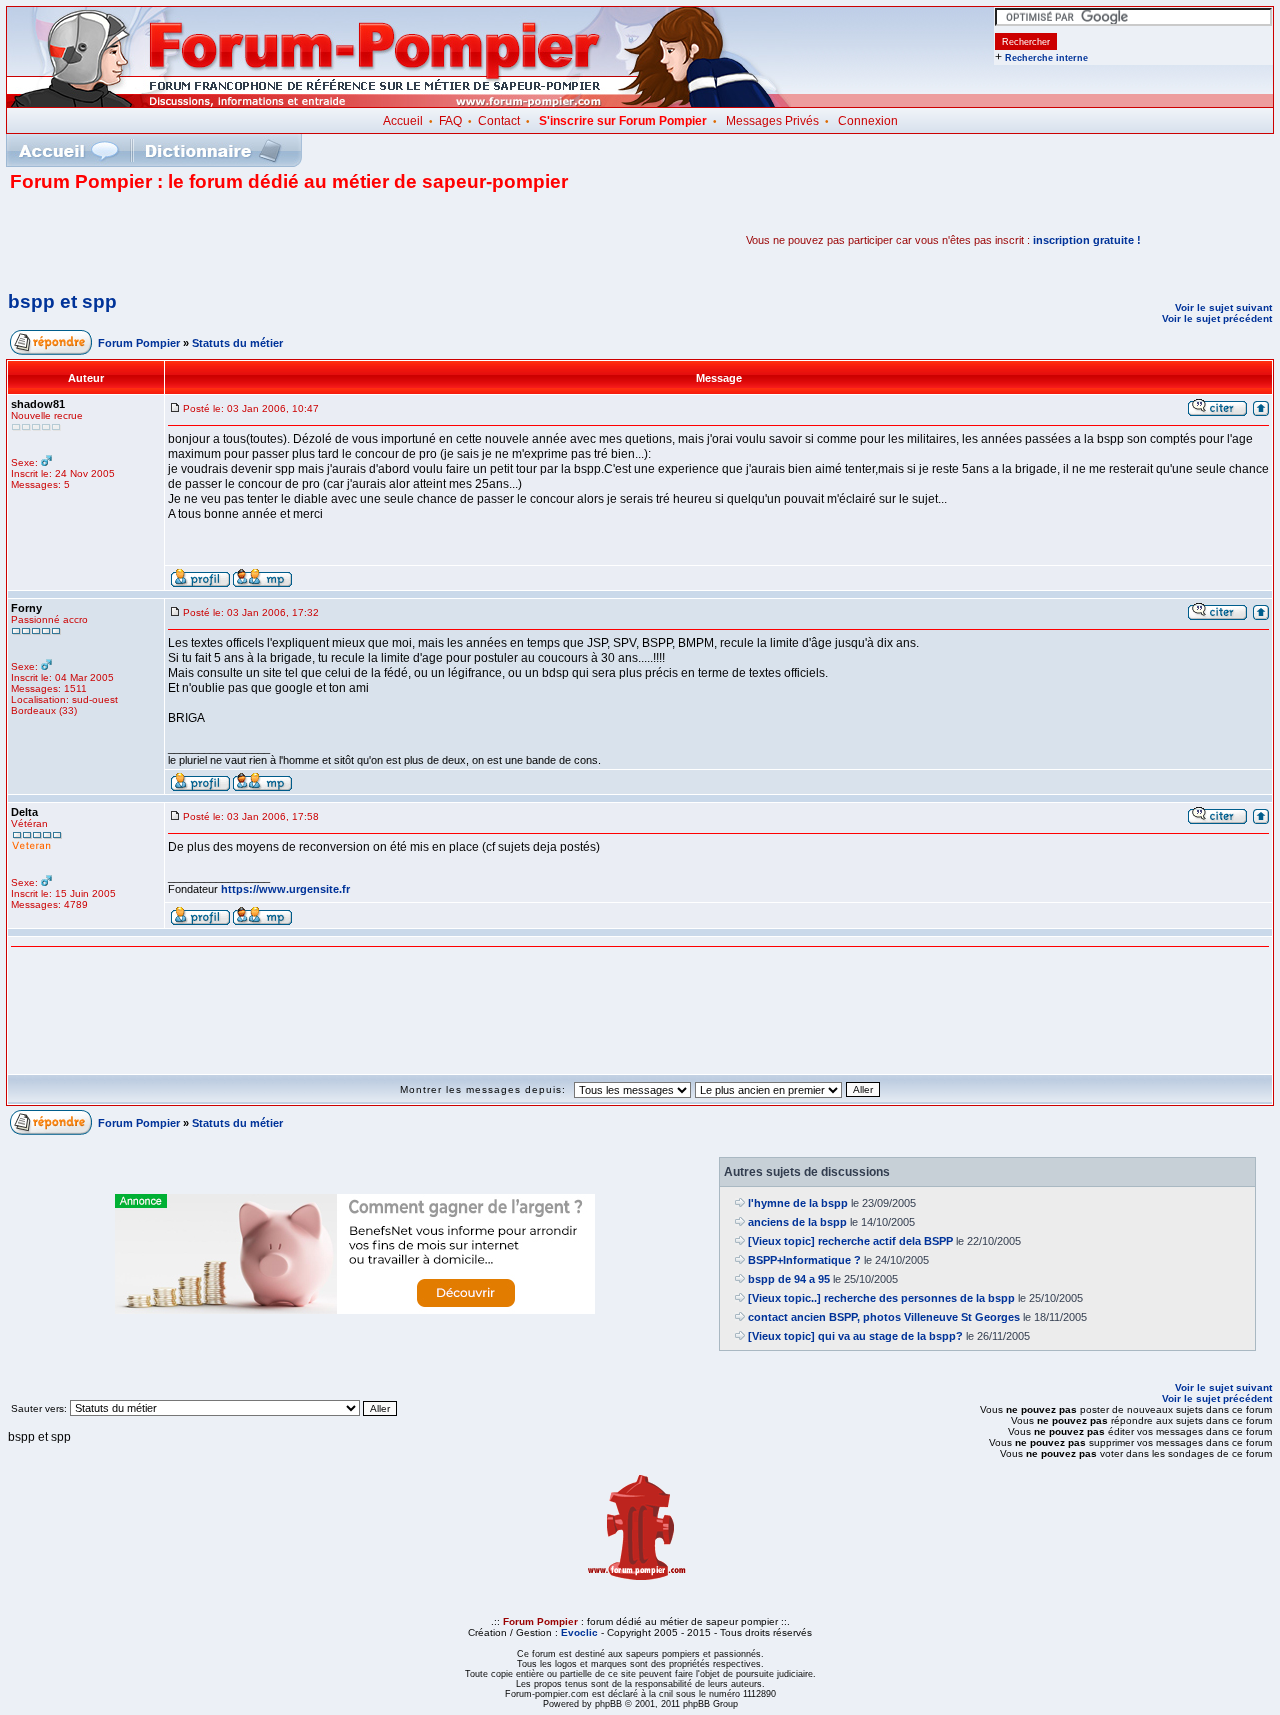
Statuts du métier (237, 343)
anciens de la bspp (797, 1222)
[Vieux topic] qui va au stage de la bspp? (855, 1336)
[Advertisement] (244, 240)
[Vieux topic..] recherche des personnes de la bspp (881, 1298)
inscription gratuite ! (1087, 240)
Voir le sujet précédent (1217, 318)
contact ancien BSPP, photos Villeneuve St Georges (884, 1317)
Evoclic (579, 1632)
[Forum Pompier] (399, 103)
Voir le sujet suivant (1223, 307)
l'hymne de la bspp (798, 1203)
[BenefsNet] (355, 1310)
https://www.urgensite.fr (285, 889)
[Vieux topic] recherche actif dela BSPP (850, 1241)
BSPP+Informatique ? (804, 1260)
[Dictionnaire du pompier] (213, 150)
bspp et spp (62, 301)
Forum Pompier (139, 343)
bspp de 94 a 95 (789, 1279)
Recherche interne (1046, 58)
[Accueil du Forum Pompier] (68, 150)
